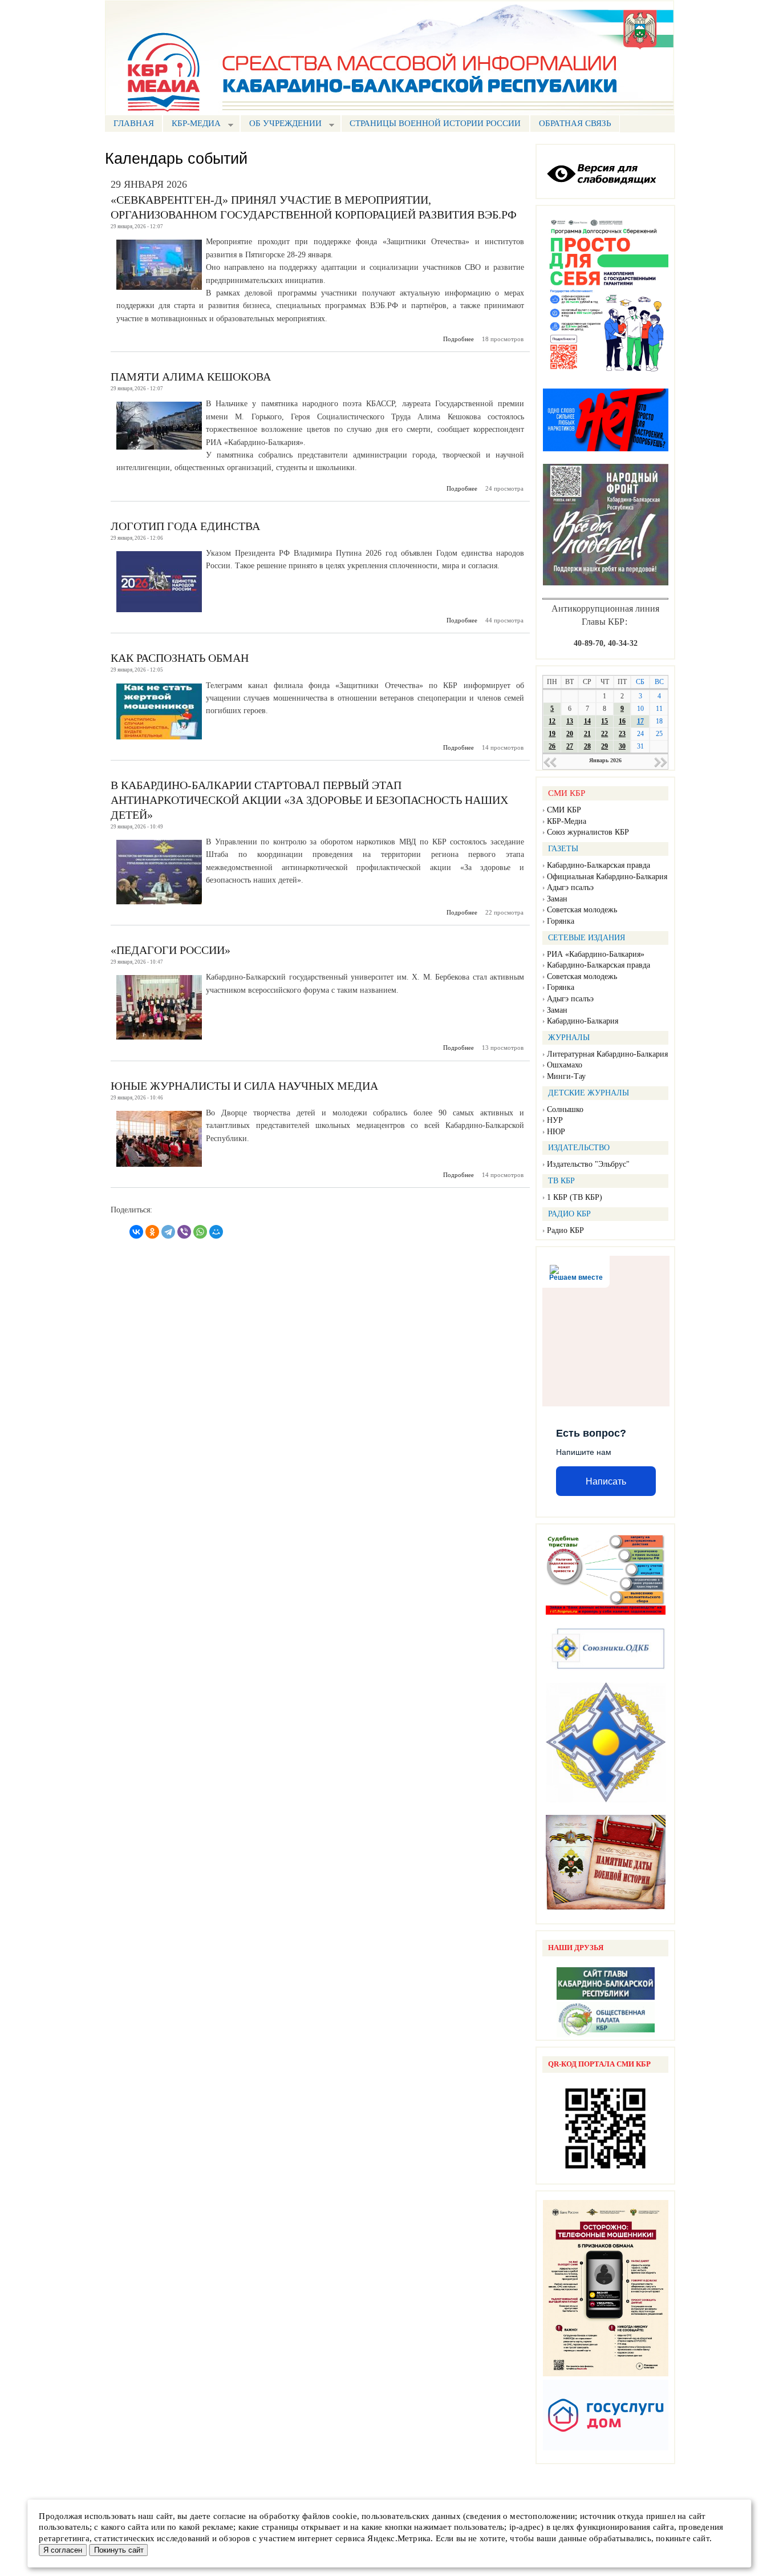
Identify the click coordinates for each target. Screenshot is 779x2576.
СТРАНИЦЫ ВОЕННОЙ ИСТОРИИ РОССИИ (435, 123)
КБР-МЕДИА (192, 125)
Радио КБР (565, 1230)
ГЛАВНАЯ (134, 123)
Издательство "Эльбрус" (588, 1164)
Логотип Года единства (185, 526)
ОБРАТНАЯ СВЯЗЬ (575, 123)
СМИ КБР (564, 810)
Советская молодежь (582, 910)
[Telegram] (168, 1232)
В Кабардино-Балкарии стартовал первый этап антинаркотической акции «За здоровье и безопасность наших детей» (309, 800)
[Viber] (184, 1232)
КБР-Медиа (567, 821)
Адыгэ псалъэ (570, 887)
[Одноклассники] (152, 1232)
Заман (557, 899)
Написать (606, 1481)
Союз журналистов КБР (588, 832)
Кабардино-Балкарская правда (599, 865)
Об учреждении (281, 125)
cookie (345, 2516)
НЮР (556, 1132)
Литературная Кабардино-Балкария (607, 1054)
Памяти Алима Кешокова (191, 377)
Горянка (561, 921)
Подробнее (459, 339)
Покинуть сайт (119, 2550)
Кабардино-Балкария (583, 1021)
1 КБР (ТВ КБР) (575, 1197)
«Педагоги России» (171, 950)
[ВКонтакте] (136, 1232)
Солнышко (565, 1109)
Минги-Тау (566, 1076)
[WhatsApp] (200, 1232)
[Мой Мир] (216, 1232)
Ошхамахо (565, 1065)
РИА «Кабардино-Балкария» (596, 954)
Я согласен (63, 2550)
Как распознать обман (180, 658)
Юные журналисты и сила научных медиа (244, 1086)
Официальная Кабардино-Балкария (607, 877)
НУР (555, 1120)
